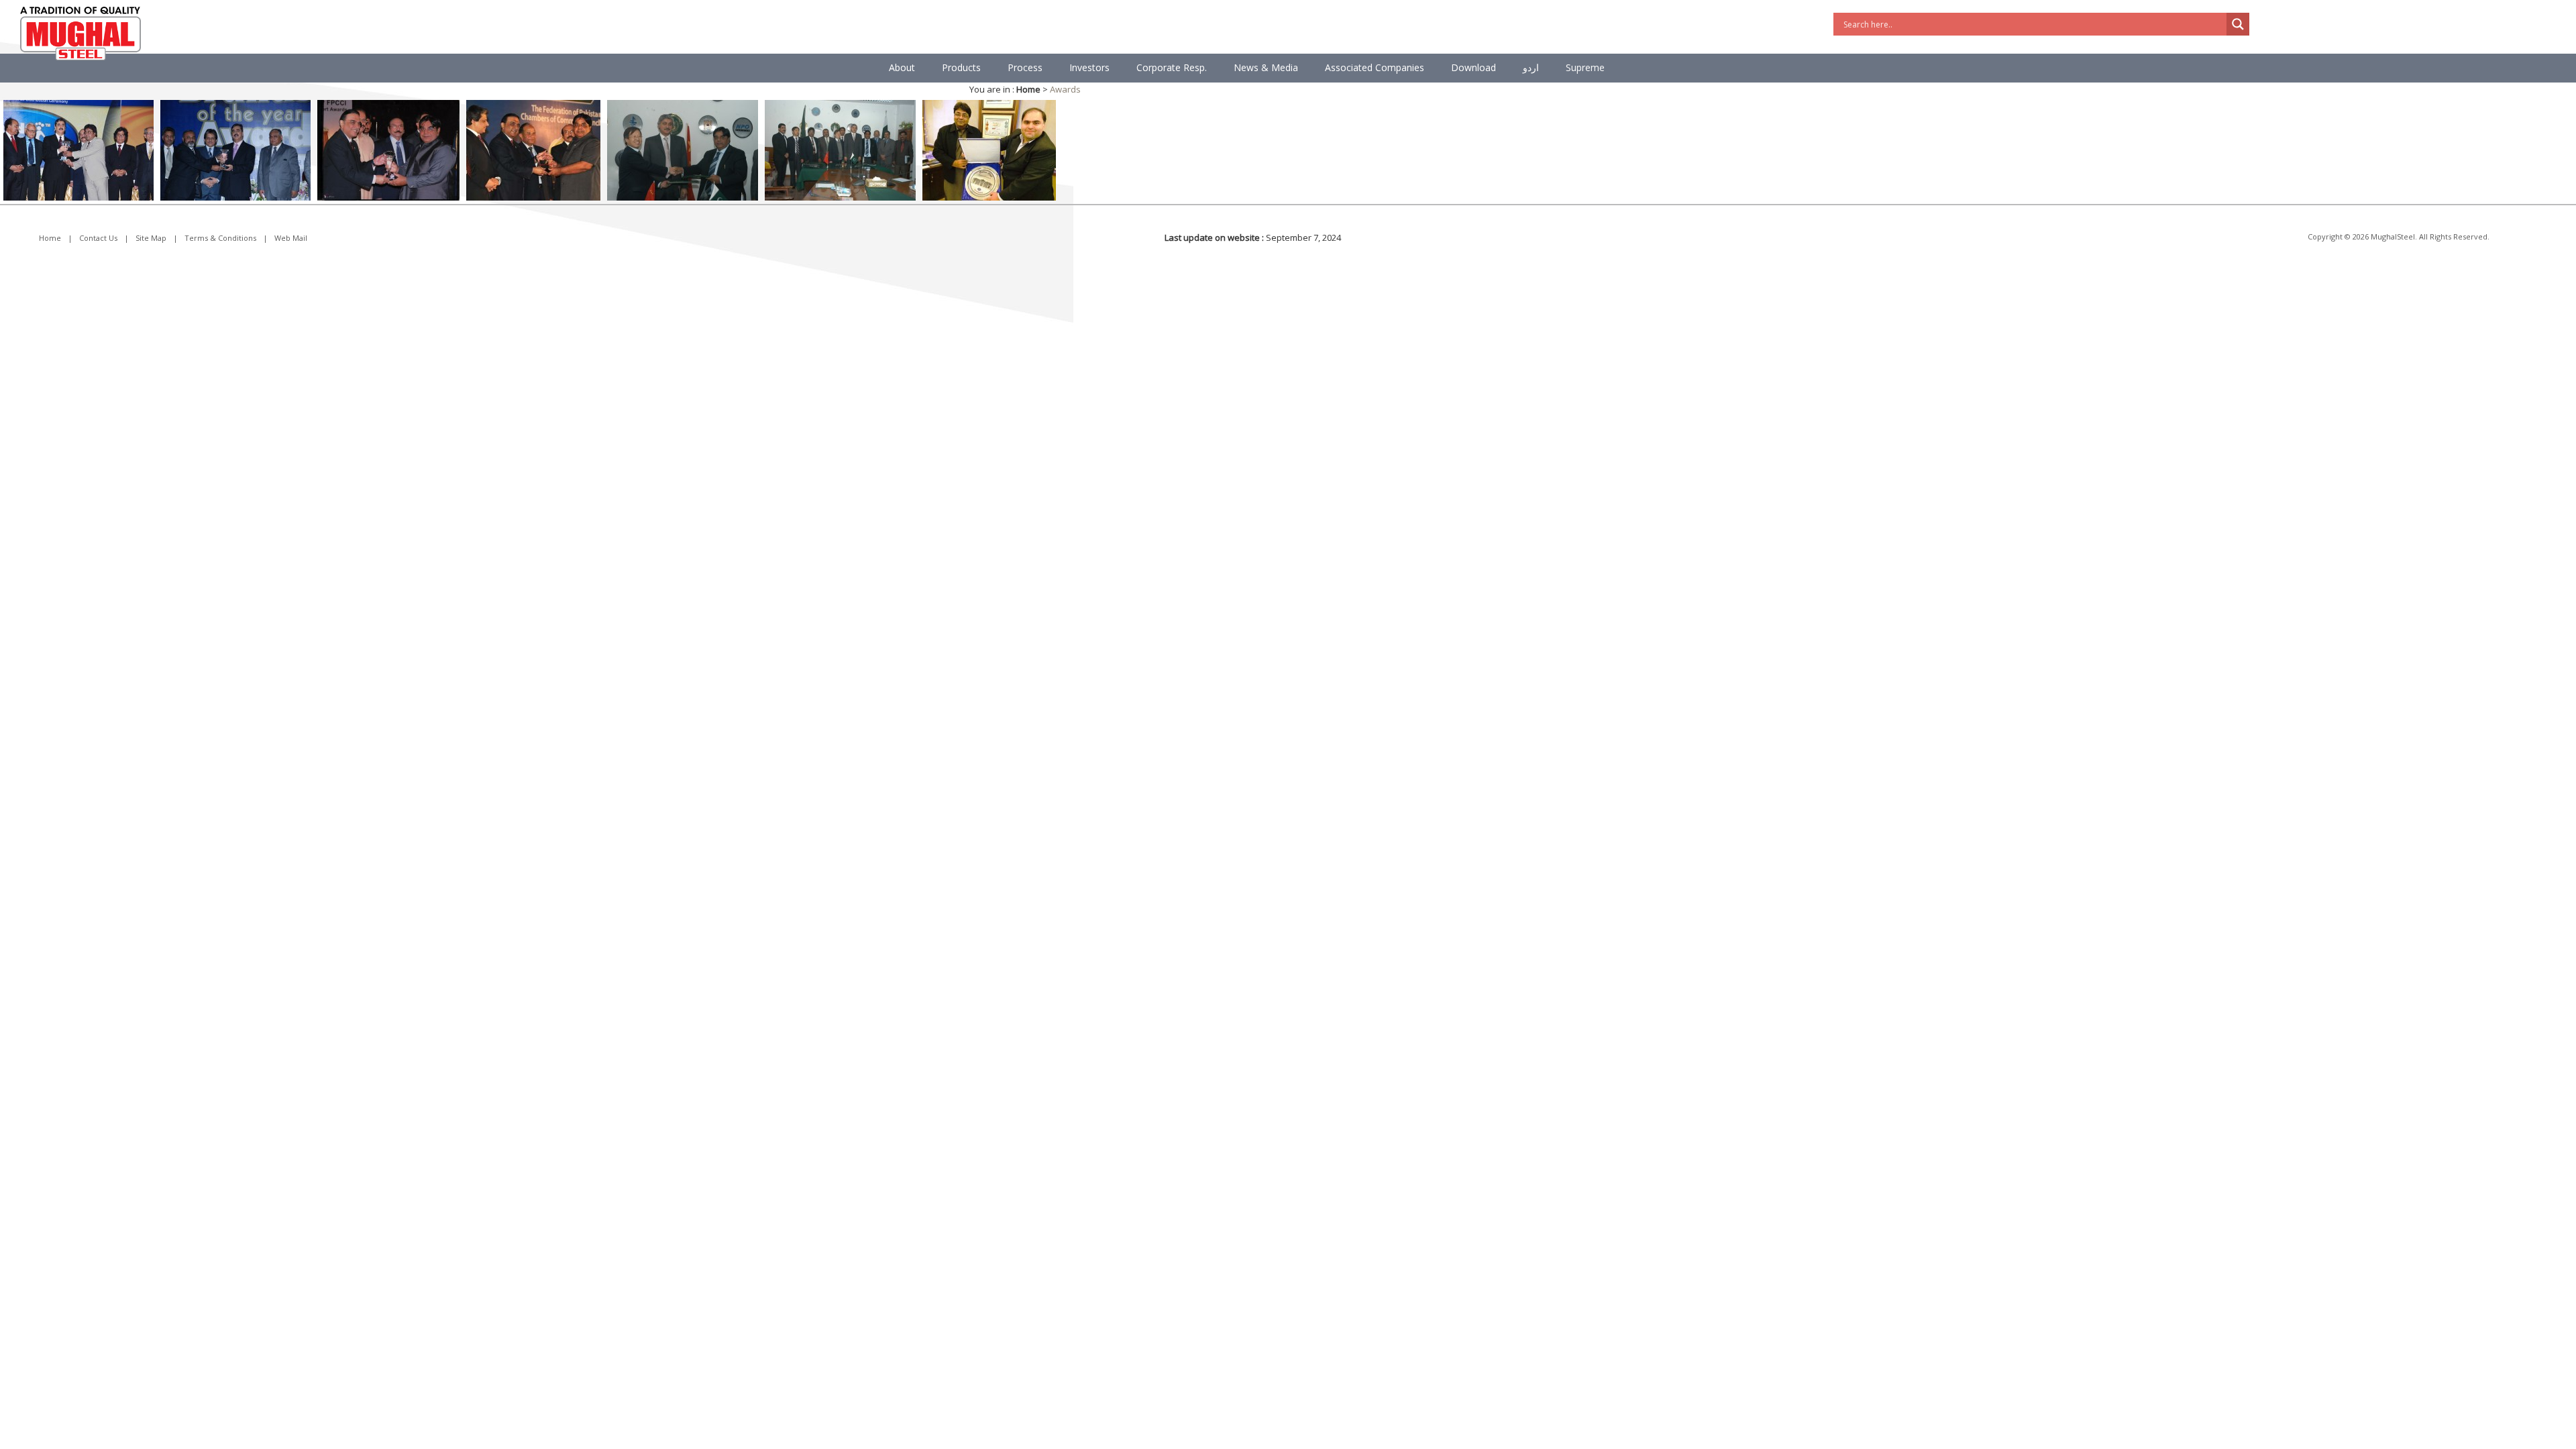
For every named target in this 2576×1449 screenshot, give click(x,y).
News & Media (1266, 67)
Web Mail (291, 238)
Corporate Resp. (1172, 67)
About (902, 67)
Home (50, 238)
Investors (1089, 67)
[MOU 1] (683, 149)
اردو (1531, 67)
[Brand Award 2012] (388, 149)
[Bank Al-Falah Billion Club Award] (989, 149)
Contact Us (98, 238)
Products (961, 67)
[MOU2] (840, 149)
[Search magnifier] (2238, 24)
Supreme (1585, 67)
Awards (1065, 89)
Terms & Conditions (220, 238)
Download (1473, 67)
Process (1025, 67)
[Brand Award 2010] (235, 149)
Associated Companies (1375, 67)
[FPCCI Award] (533, 149)
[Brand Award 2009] (78, 149)
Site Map (151, 238)
